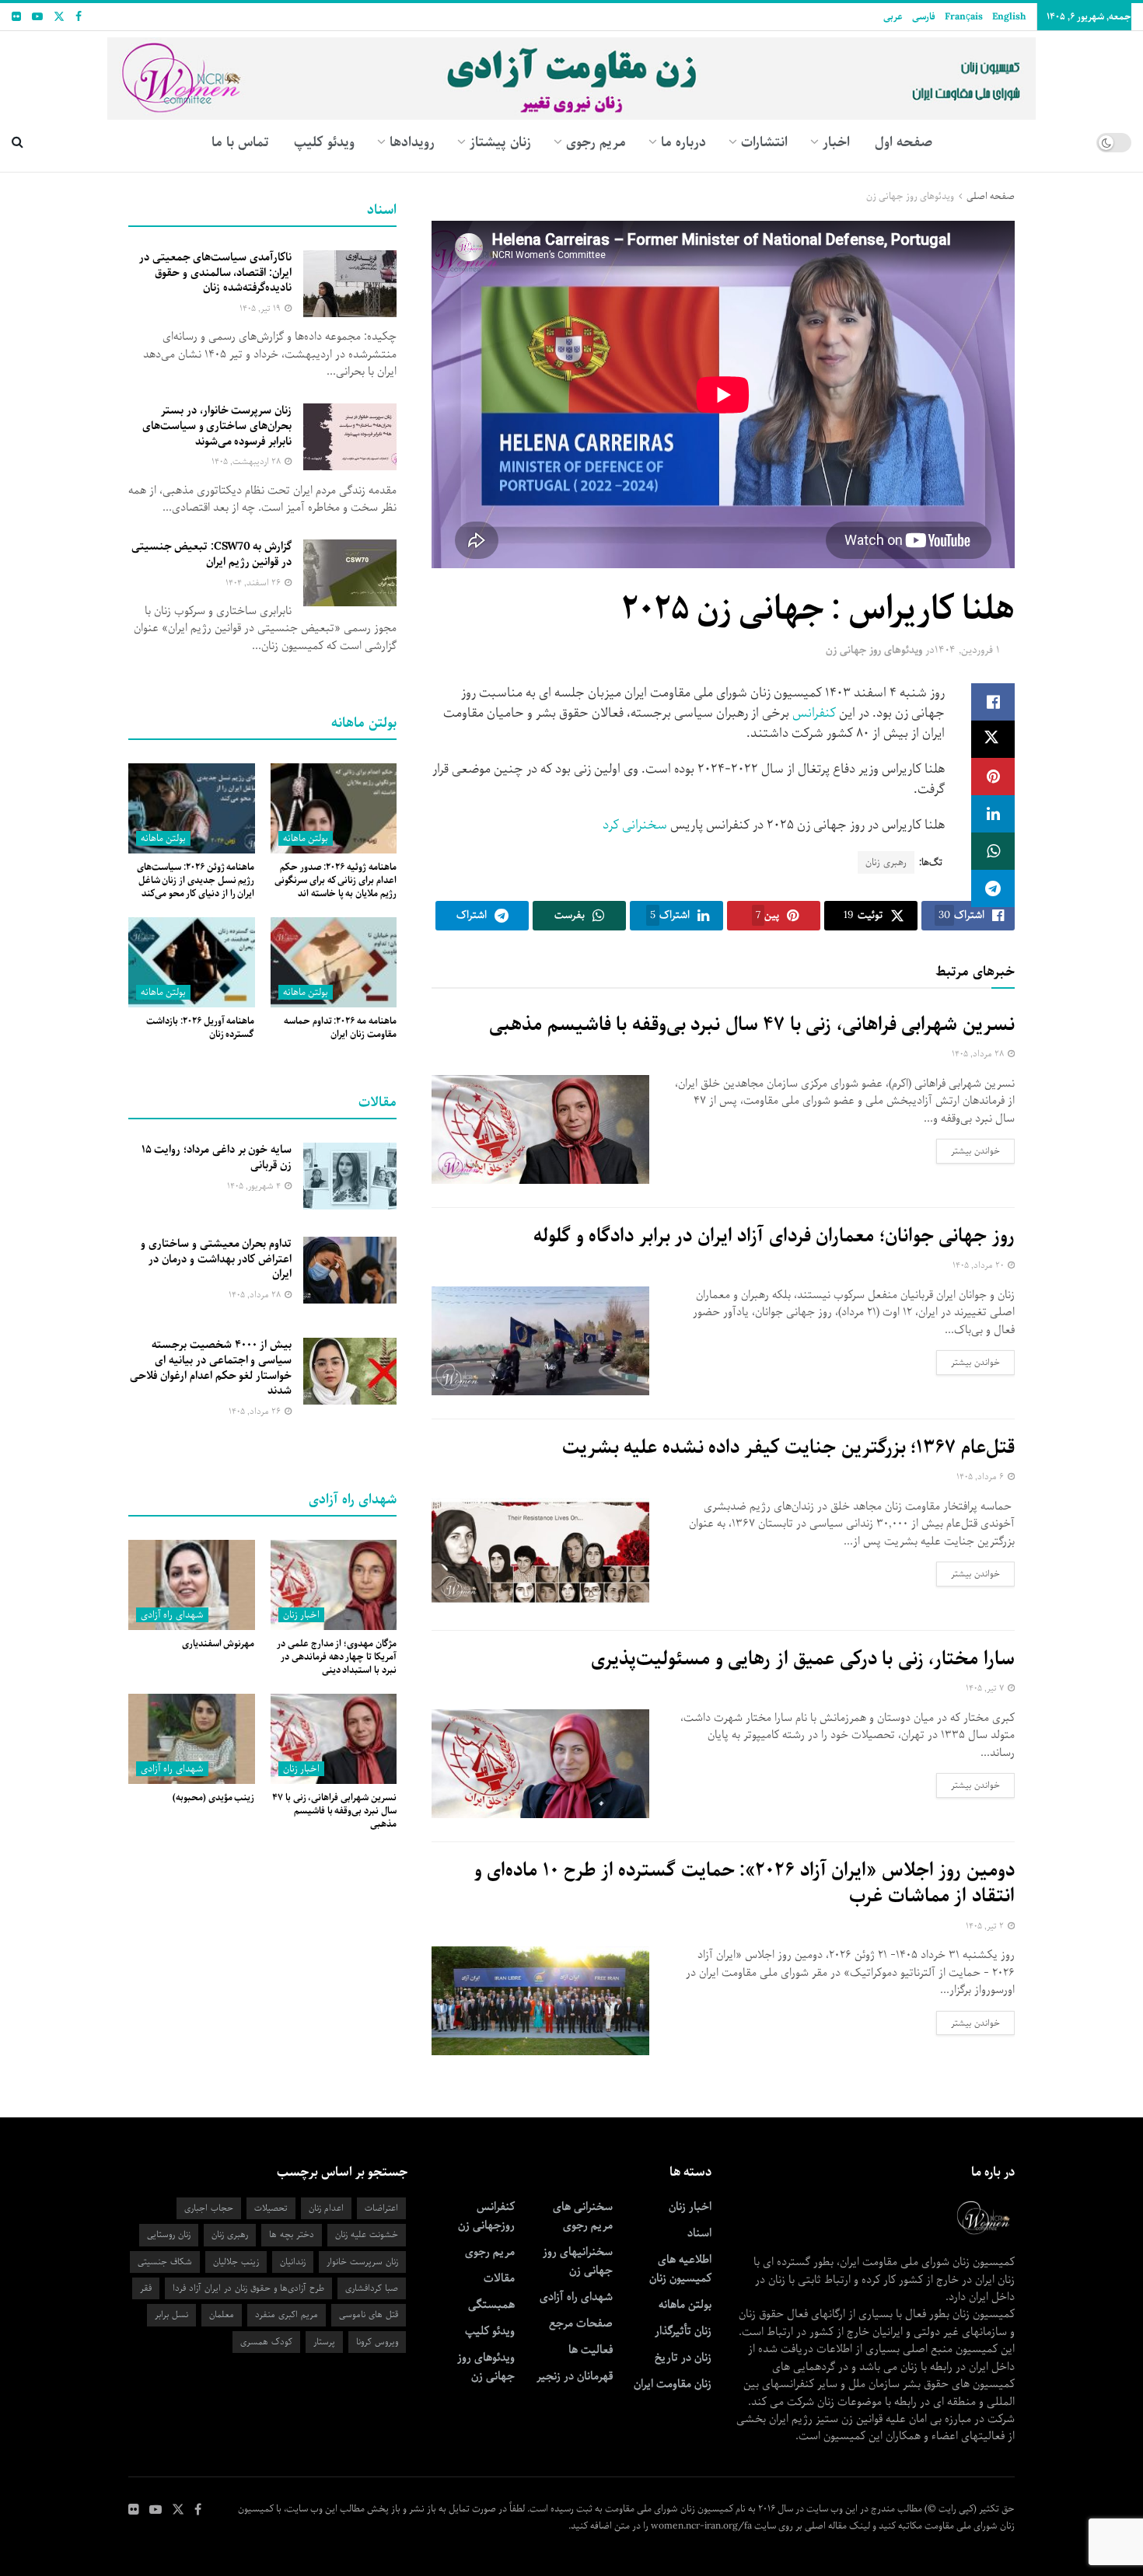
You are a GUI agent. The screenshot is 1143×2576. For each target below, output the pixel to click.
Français (964, 17)
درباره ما (683, 142)
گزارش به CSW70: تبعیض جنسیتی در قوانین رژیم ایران (211, 554)
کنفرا (824, 713)
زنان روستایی (169, 2234)
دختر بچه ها (292, 2234)
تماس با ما (240, 142)
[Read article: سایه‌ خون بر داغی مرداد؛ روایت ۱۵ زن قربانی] (350, 1176)
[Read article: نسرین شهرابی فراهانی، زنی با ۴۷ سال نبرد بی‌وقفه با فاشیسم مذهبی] (540, 1129)
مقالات (499, 2278)
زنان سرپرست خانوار (362, 2262)
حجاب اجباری (209, 2208)
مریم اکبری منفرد (287, 2314)
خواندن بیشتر (968, 1150)
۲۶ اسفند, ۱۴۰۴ (254, 583)
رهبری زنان (886, 862)
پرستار (324, 2342)
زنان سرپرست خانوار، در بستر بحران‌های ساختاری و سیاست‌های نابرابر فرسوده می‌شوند (217, 426)
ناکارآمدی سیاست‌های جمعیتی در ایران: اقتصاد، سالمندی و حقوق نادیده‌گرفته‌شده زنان (215, 272)
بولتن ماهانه (306, 838)
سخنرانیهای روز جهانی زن (578, 2261)
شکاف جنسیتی (165, 2262)
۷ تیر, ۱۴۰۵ (986, 1688)
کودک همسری (266, 2342)
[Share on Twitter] (993, 739)
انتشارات (764, 142)
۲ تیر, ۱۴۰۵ (986, 1926)
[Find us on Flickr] (16, 17)
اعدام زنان (326, 2208)
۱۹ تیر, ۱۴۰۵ (261, 308)
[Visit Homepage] (572, 73)
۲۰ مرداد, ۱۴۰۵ (979, 1265)
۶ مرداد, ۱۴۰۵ (981, 1476)
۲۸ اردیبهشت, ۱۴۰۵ (247, 461)
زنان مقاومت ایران (673, 2384)
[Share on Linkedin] (993, 814)
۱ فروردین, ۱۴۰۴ (967, 650)
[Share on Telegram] (993, 888)
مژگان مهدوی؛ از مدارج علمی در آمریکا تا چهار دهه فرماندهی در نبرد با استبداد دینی (337, 1657)
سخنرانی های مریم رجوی (583, 2216)
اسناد (699, 2233)
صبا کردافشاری (372, 2288)
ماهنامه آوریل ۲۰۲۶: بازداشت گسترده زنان (200, 1028)
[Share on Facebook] (993, 702)
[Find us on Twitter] (59, 17)
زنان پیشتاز (500, 142)
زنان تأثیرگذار (683, 2331)
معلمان (222, 2314)
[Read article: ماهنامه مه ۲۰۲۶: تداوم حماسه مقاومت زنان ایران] (334, 962)
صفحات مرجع (581, 2323)
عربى (893, 17)
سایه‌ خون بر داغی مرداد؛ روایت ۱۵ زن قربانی (217, 1157)
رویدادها (412, 142)
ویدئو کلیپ (324, 142)
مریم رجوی (490, 2252)
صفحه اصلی (991, 196)
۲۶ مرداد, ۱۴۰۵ (256, 1411)
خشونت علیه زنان (367, 2234)
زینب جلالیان (236, 2262)
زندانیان (293, 2262)
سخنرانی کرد (633, 825)
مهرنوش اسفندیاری (218, 1644)
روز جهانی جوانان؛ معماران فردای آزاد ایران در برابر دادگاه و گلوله (774, 1236)
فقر (146, 2288)
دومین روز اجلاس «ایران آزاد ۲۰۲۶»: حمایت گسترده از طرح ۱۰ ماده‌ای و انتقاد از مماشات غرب (745, 1883)
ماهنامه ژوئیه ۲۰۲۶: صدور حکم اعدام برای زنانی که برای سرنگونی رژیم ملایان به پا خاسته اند (336, 880)
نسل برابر (171, 2314)
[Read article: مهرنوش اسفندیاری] (192, 1585)
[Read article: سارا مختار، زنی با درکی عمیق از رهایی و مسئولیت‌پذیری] (540, 1764)
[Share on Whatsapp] (993, 851)
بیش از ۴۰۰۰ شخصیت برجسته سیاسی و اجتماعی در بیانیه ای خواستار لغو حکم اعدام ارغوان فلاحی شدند (211, 1368)
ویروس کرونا (377, 2342)
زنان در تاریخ (683, 2358)
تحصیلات (271, 2208)
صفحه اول (904, 142)
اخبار (836, 142)
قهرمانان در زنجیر (575, 2376)
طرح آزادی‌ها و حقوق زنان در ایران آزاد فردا (248, 2288)
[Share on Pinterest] (993, 777)
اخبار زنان (301, 1615)
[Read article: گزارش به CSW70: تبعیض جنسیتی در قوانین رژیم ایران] (350, 573)
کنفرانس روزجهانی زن (486, 2216)
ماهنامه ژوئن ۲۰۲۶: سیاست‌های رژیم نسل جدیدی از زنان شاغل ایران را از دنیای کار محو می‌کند (196, 880)
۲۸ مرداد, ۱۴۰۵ (979, 1054)
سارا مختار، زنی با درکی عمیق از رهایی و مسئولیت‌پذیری (803, 1659)
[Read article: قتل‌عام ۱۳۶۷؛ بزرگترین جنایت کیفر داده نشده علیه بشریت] (540, 1552)
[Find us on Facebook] (79, 17)
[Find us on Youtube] (37, 17)
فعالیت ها (591, 2350)
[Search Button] (17, 143)
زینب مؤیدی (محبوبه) (214, 1798)
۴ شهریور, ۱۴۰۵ (255, 1186)
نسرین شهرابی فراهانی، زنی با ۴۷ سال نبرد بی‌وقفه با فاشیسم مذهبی (752, 1024)
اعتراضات (381, 2208)
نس (802, 713)
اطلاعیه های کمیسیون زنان (680, 2269)
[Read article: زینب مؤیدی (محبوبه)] (192, 1739)
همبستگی (491, 2305)
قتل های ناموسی (369, 2314)
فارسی (924, 17)
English (1009, 17)
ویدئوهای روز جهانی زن (910, 196)
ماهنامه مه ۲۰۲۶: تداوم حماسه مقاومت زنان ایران (340, 1028)
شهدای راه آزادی (172, 1615)
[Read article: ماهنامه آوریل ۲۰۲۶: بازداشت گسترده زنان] (192, 962)
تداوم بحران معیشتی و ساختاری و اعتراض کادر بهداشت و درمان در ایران (216, 1259)
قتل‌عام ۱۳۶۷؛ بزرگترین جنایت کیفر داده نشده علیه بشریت (788, 1447)
